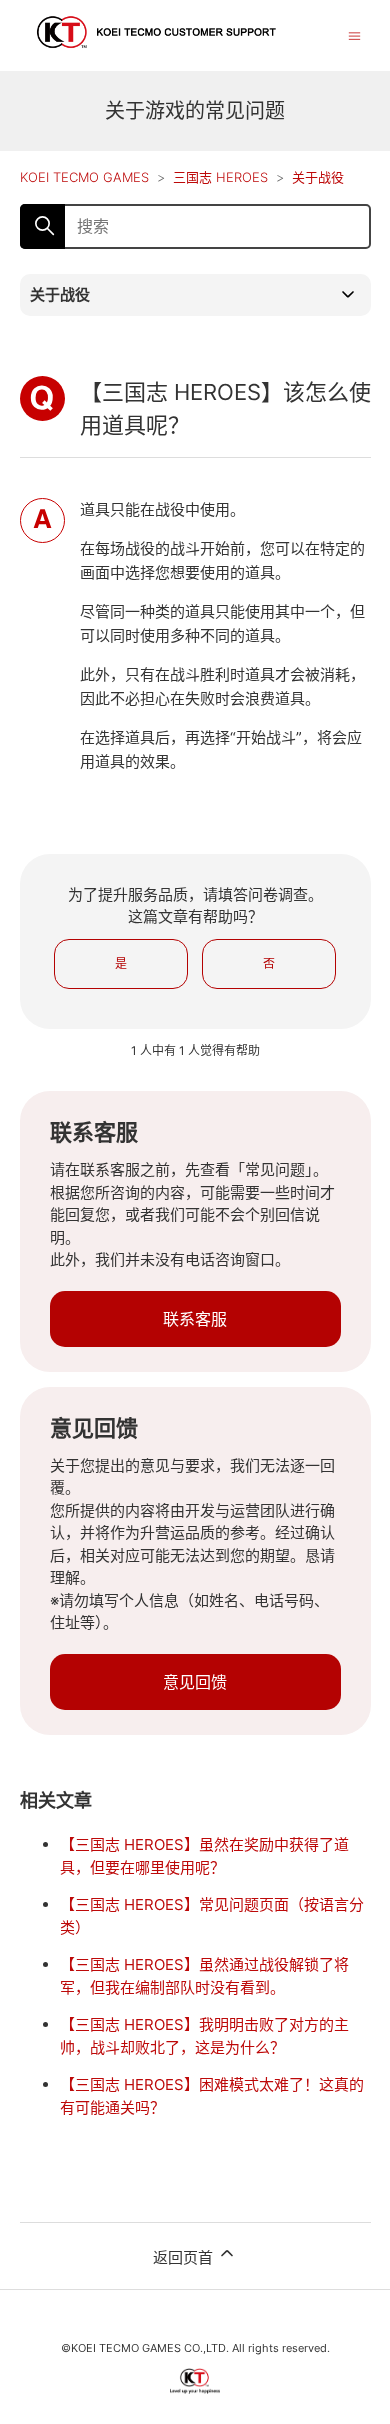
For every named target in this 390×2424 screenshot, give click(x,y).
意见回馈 (195, 1682)
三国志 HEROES (220, 177)
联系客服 (195, 1319)
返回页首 (185, 2257)
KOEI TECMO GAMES (84, 177)
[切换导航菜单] (354, 34)
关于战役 (318, 177)
